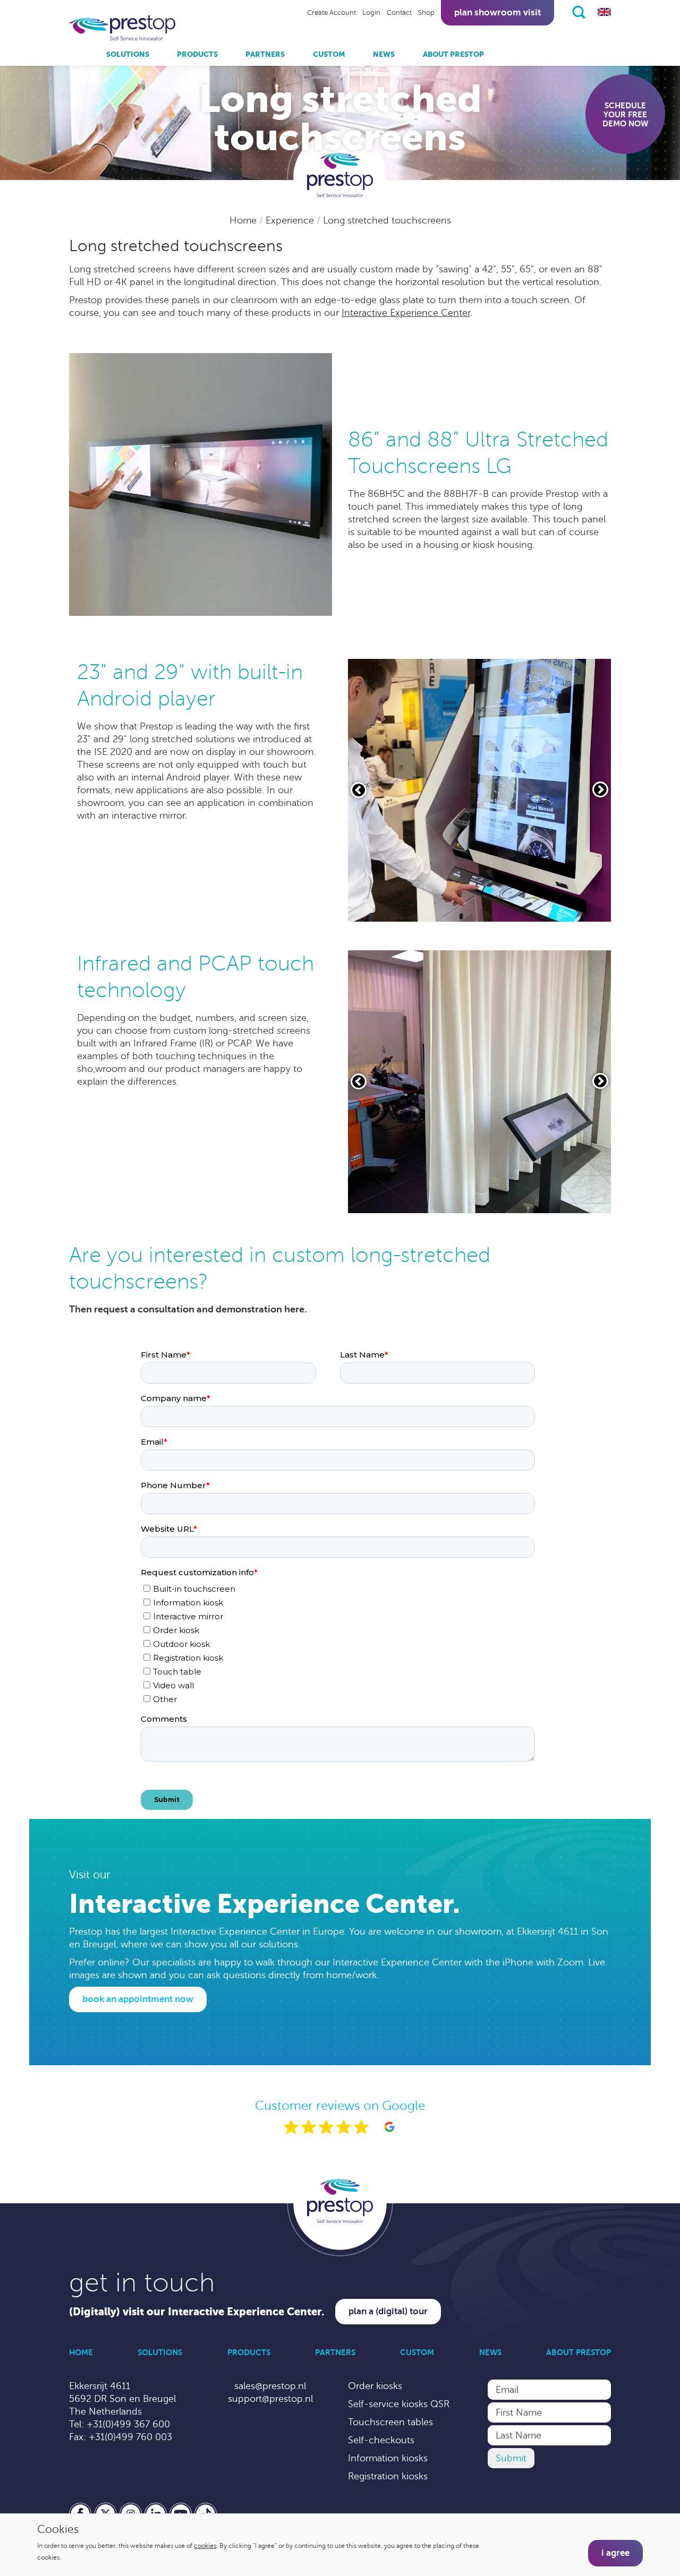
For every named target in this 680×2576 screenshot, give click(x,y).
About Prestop (453, 54)
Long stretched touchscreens (387, 220)
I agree (615, 2553)
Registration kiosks (388, 2476)
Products (197, 54)
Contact (399, 13)
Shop (426, 13)
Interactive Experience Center (406, 313)
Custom (329, 54)
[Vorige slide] (359, 790)
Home (244, 220)
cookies (205, 2546)
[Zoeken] (579, 12)
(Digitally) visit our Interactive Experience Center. (197, 2312)
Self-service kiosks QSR (399, 2404)
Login (371, 13)
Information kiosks (388, 2458)
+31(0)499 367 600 (128, 2424)
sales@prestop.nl (270, 2386)
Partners (265, 54)
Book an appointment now (138, 1999)
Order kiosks (375, 2386)
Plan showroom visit (498, 12)
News (384, 54)
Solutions (128, 54)
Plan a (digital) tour (388, 2311)
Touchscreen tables (390, 2422)
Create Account (331, 13)
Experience (291, 220)
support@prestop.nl (270, 2399)
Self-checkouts (381, 2440)
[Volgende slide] (600, 789)
